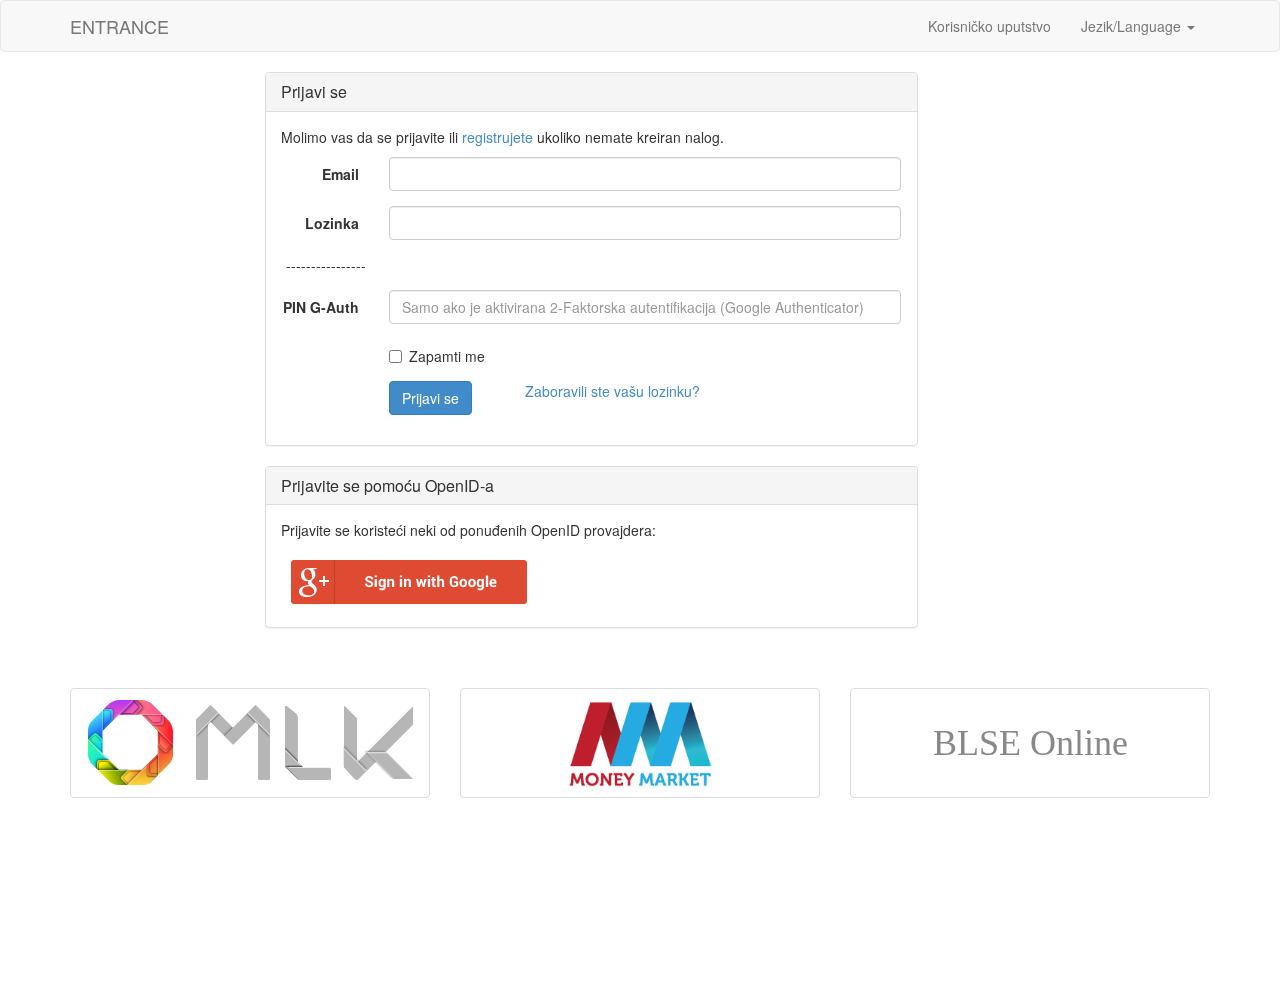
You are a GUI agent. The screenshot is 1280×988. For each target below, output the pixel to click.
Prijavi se (430, 398)
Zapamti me (447, 356)
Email (340, 174)
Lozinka (332, 223)
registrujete (497, 137)
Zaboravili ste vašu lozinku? (612, 391)
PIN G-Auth (321, 307)
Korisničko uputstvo (989, 26)
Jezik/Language (1133, 26)
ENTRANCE (119, 26)
